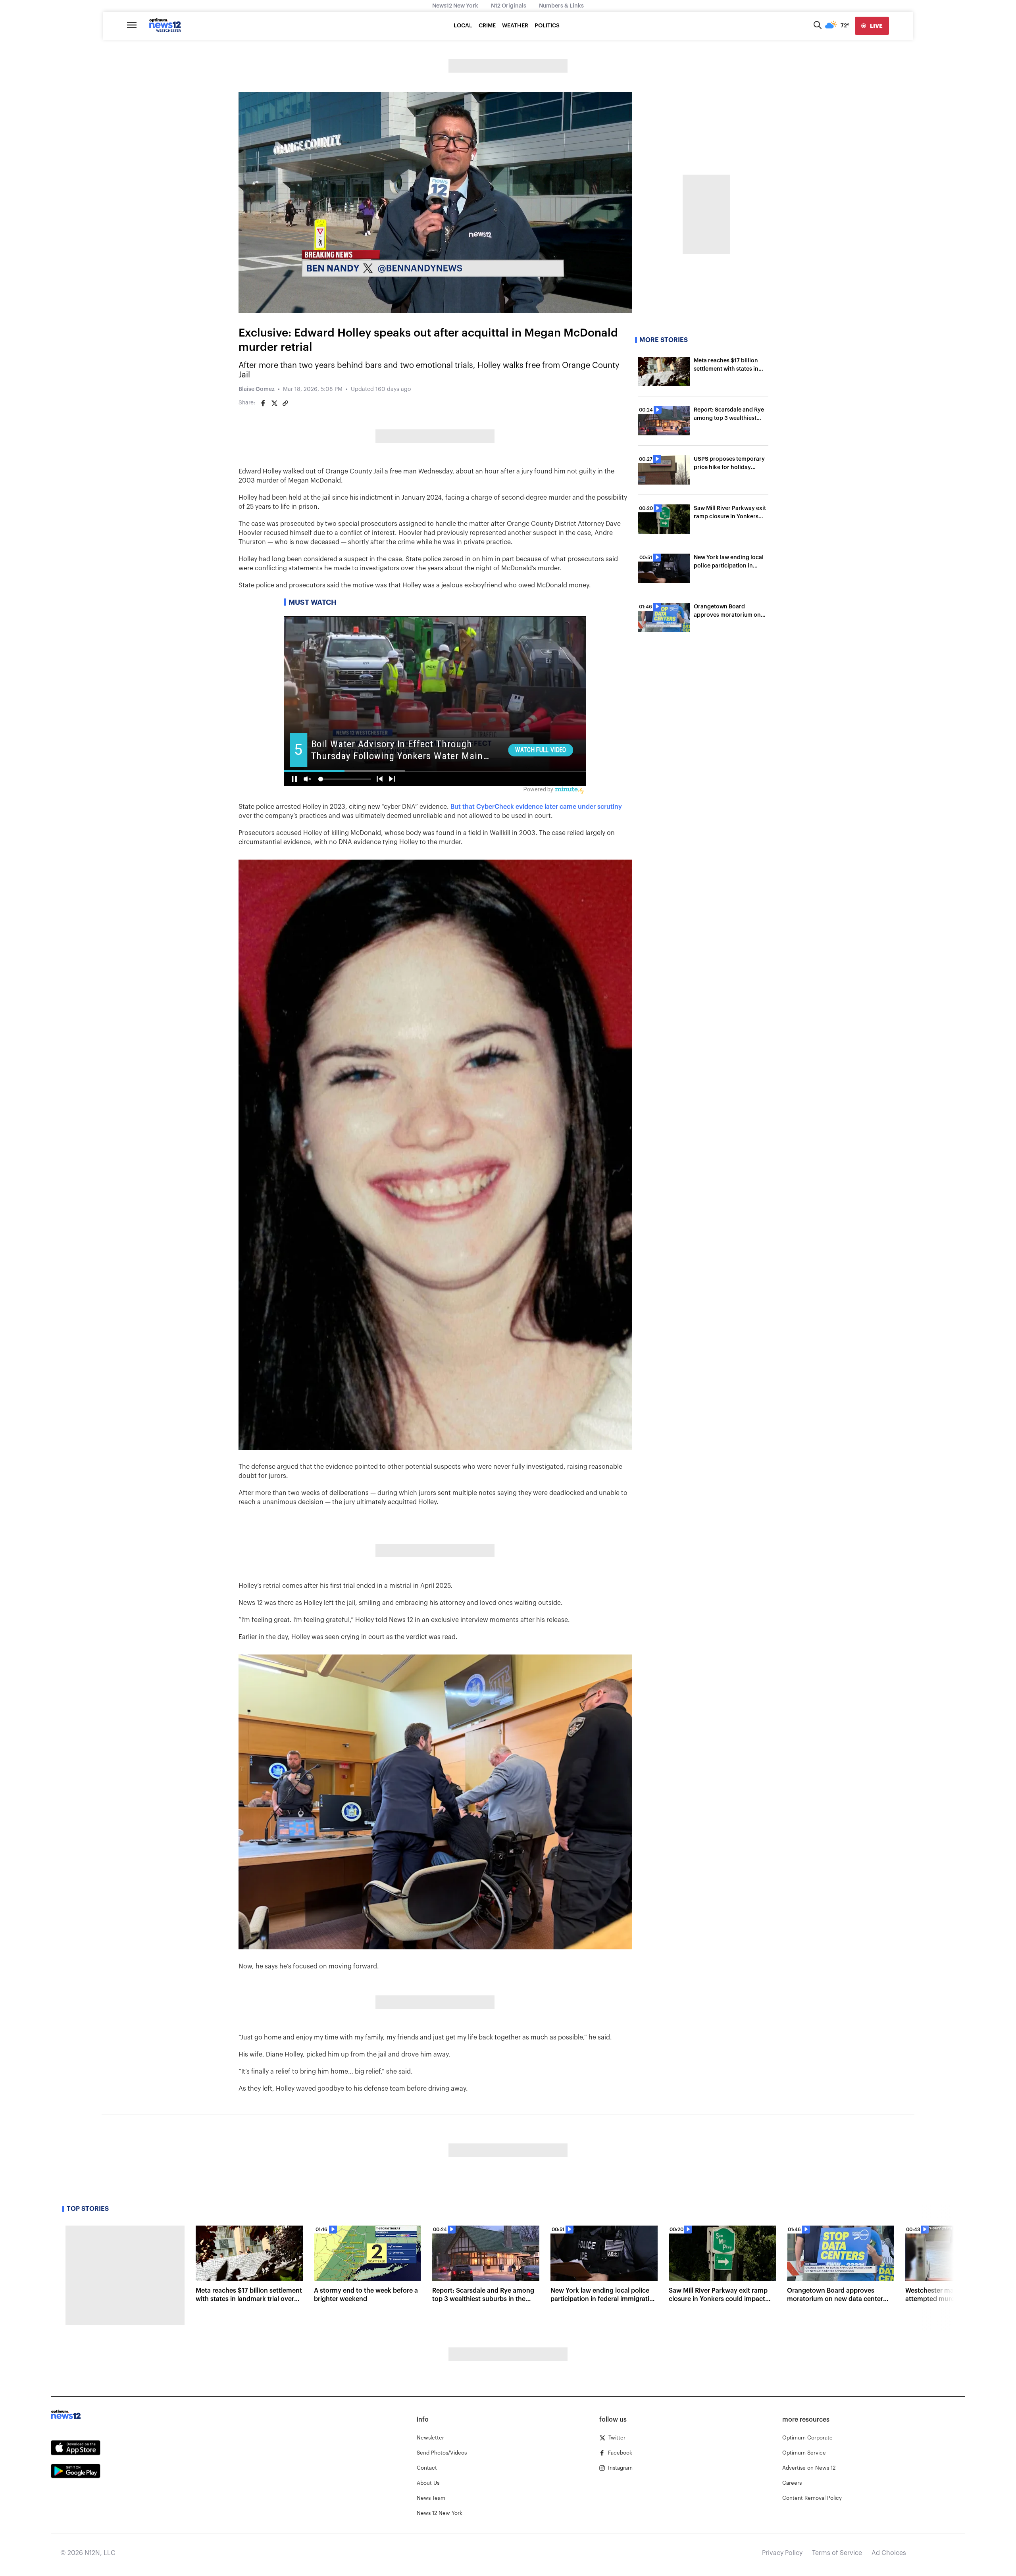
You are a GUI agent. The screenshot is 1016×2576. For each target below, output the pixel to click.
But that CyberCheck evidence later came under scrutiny (535, 807)
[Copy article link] (285, 403)
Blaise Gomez (257, 389)
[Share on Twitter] (274, 403)
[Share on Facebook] (263, 403)
